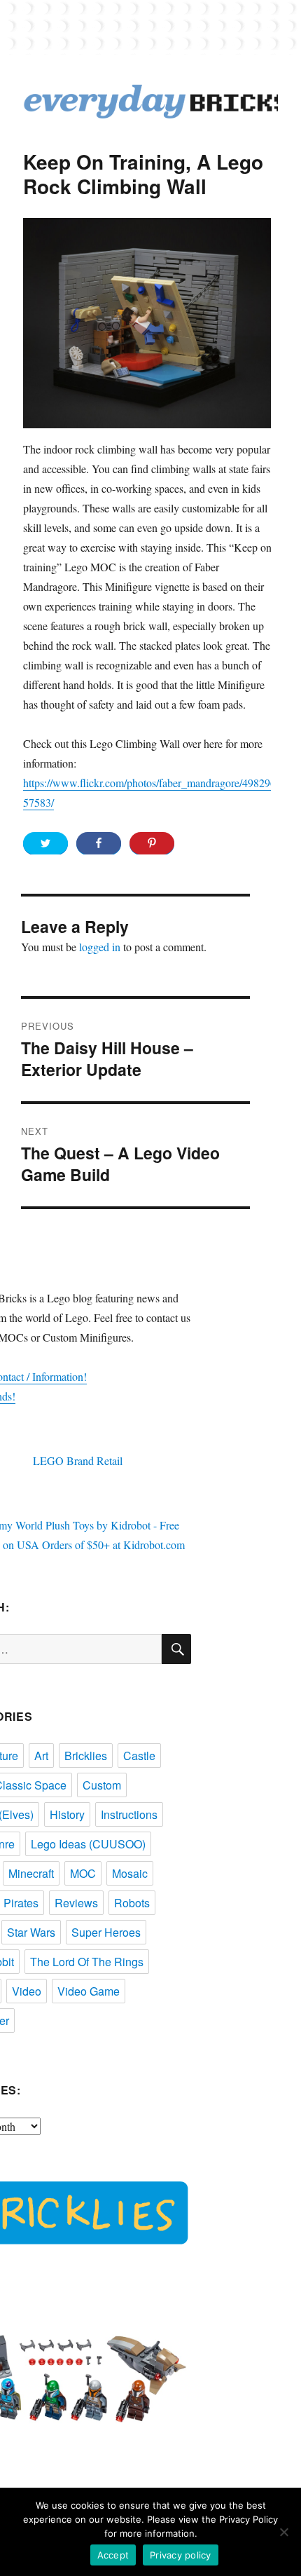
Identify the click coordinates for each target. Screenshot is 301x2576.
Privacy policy (181, 2555)
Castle (139, 1756)
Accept (113, 2555)
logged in (100, 947)
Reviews (76, 1903)
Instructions (129, 1814)
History (67, 1814)
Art (41, 1756)
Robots (132, 1903)
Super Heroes (106, 1932)
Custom (102, 1785)
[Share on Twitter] (45, 843)
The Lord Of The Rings (87, 1962)
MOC (83, 1873)
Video (27, 1991)
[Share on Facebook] (99, 843)
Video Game (89, 1991)
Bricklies (86, 1756)
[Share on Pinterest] (152, 843)
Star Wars (31, 1932)
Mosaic (130, 1873)
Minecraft (31, 1873)
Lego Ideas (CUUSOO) (88, 1844)
